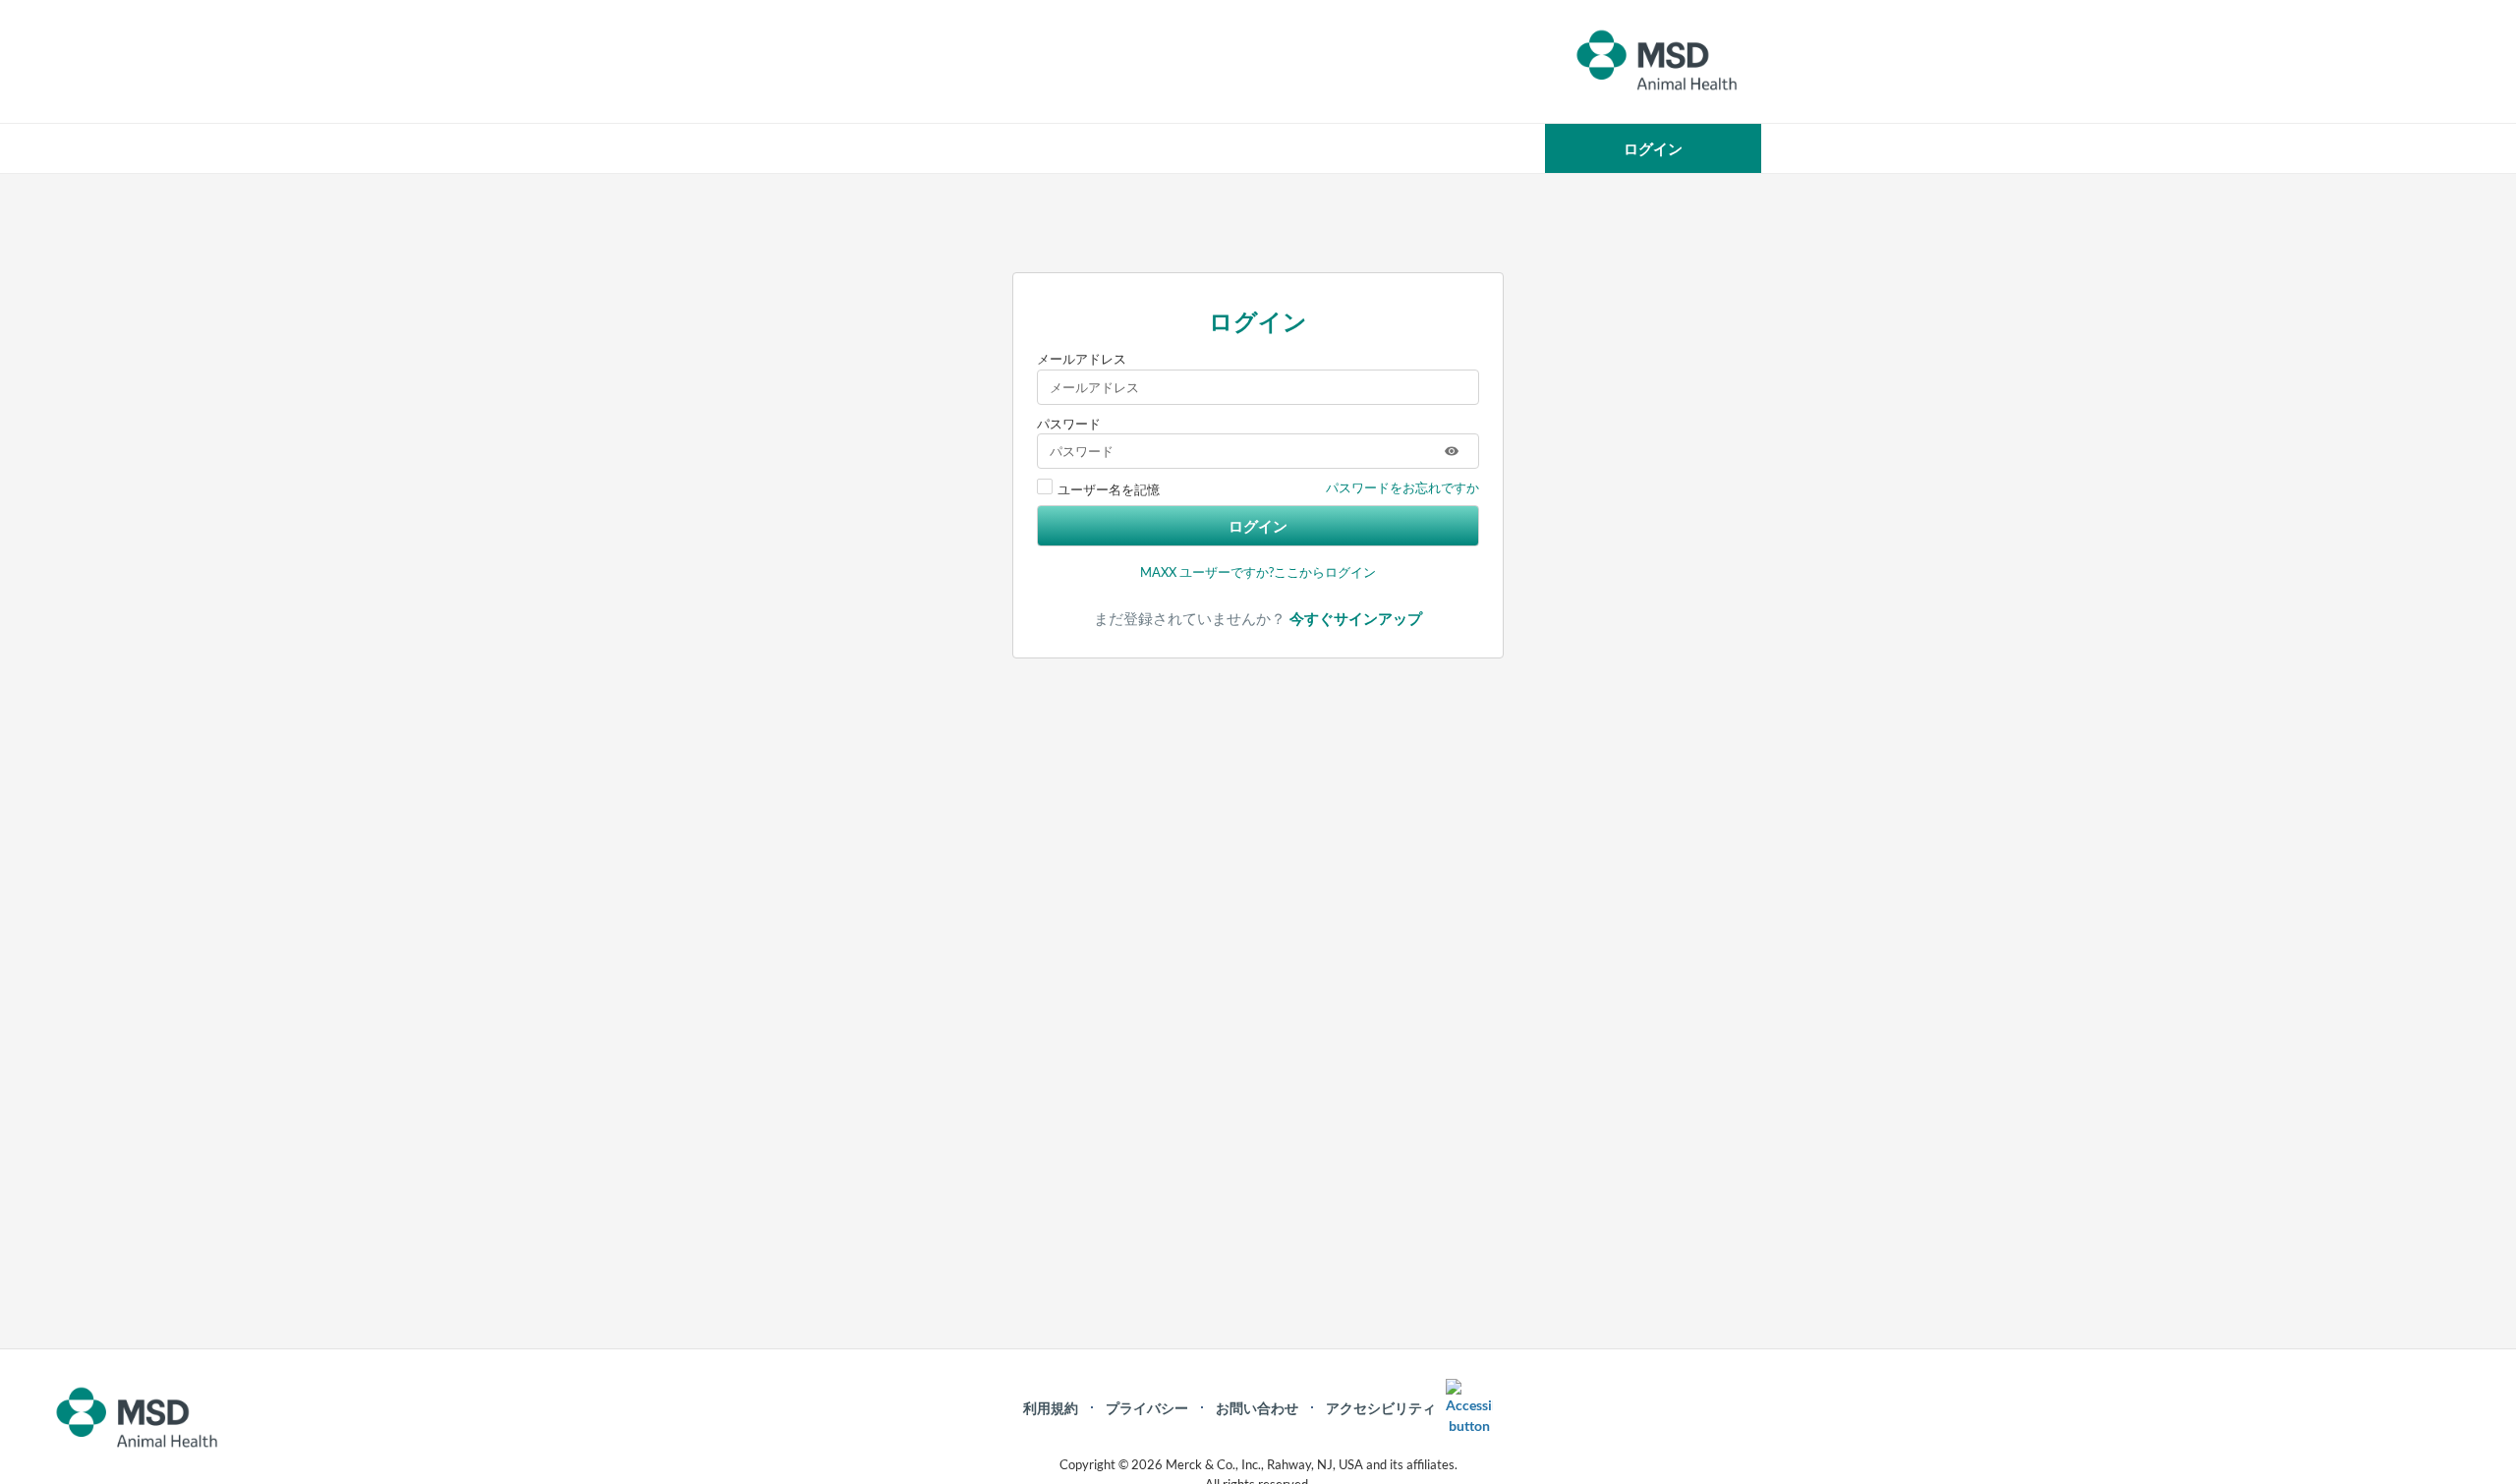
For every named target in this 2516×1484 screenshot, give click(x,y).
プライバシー (1147, 1408)
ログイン (1258, 526)
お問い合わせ (1257, 1408)
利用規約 (1051, 1408)
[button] (1653, 148)
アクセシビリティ (1381, 1408)
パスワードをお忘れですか (1402, 487)
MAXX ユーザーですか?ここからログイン (1258, 572)
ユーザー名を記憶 (1109, 489)
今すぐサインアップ (1356, 619)
